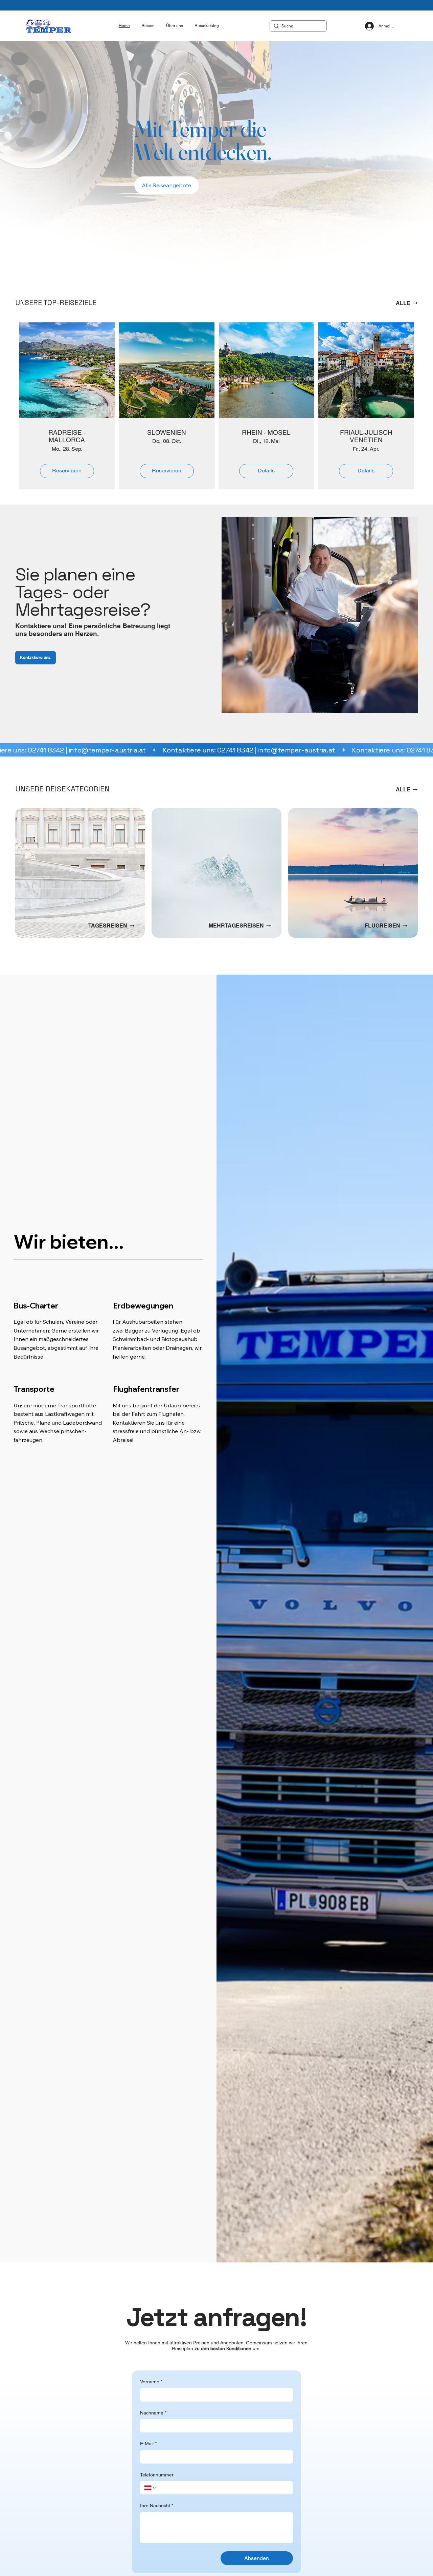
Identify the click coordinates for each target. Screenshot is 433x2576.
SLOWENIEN (167, 432)
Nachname (153, 2413)
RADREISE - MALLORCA (67, 436)
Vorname (151, 2382)
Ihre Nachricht (157, 2506)
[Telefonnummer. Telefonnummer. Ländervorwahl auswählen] (151, 2488)
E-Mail (148, 2444)
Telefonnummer (157, 2475)
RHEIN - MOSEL (266, 432)
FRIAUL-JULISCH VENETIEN (366, 436)
